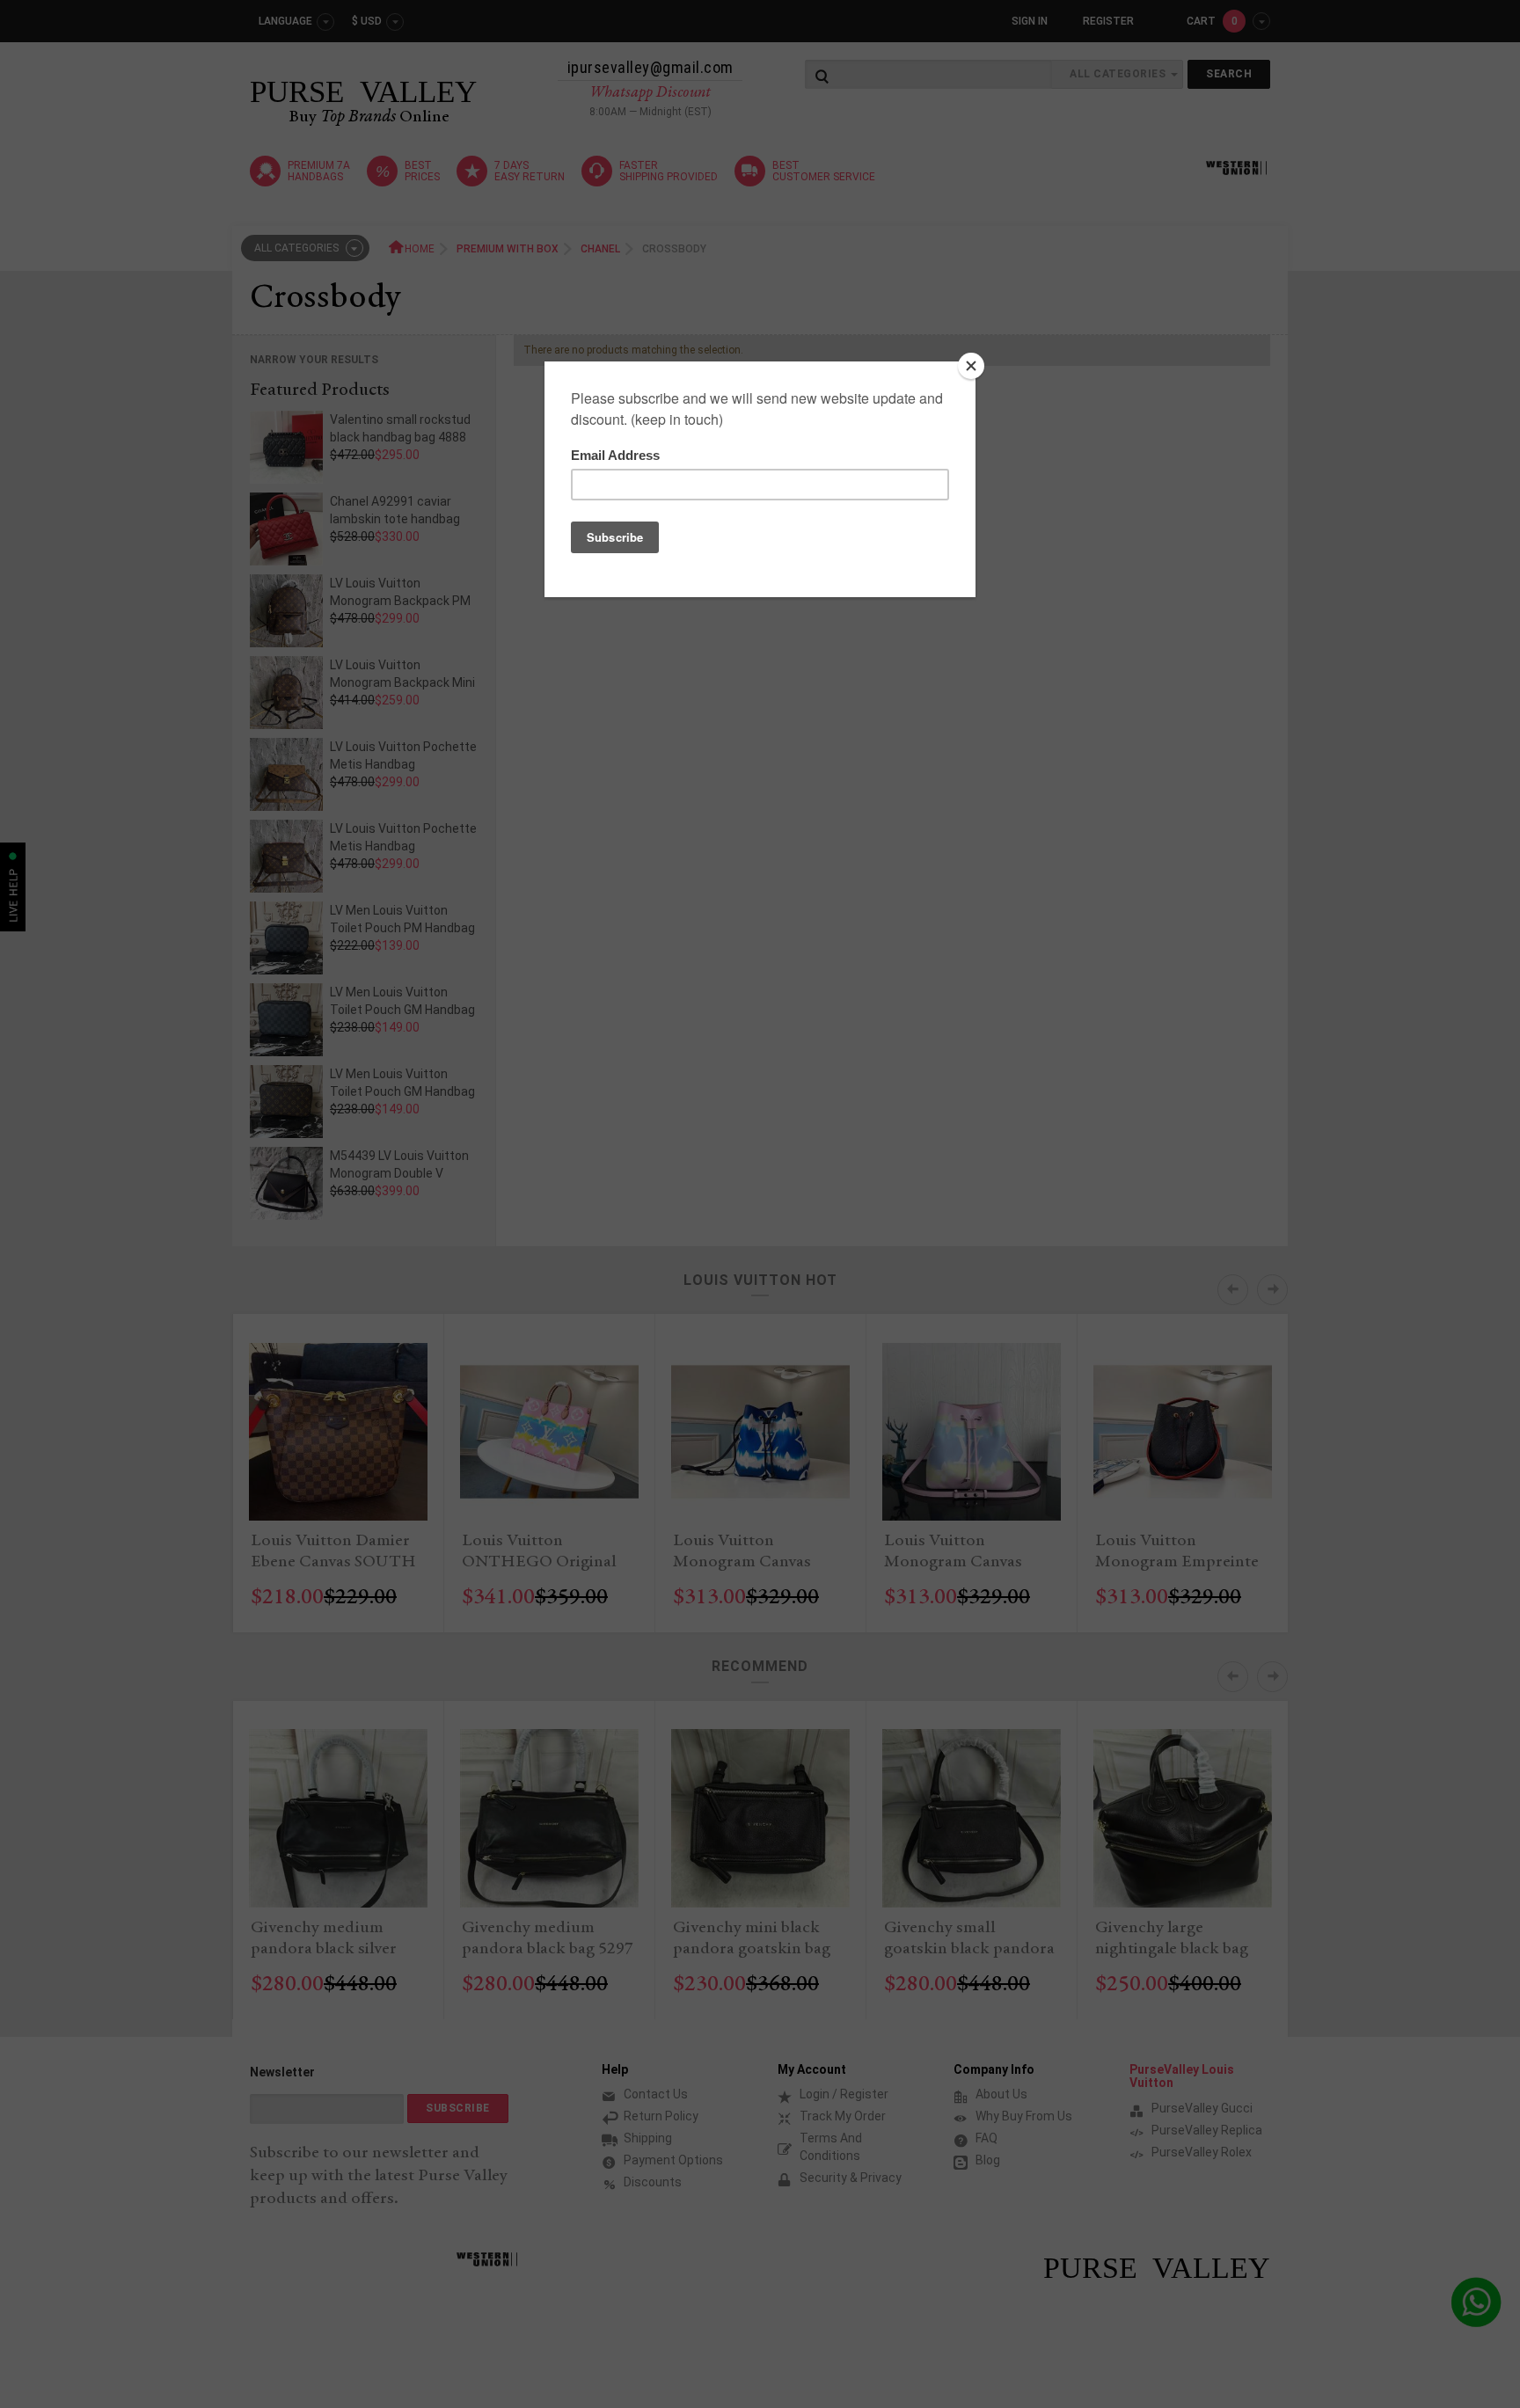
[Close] (971, 366)
